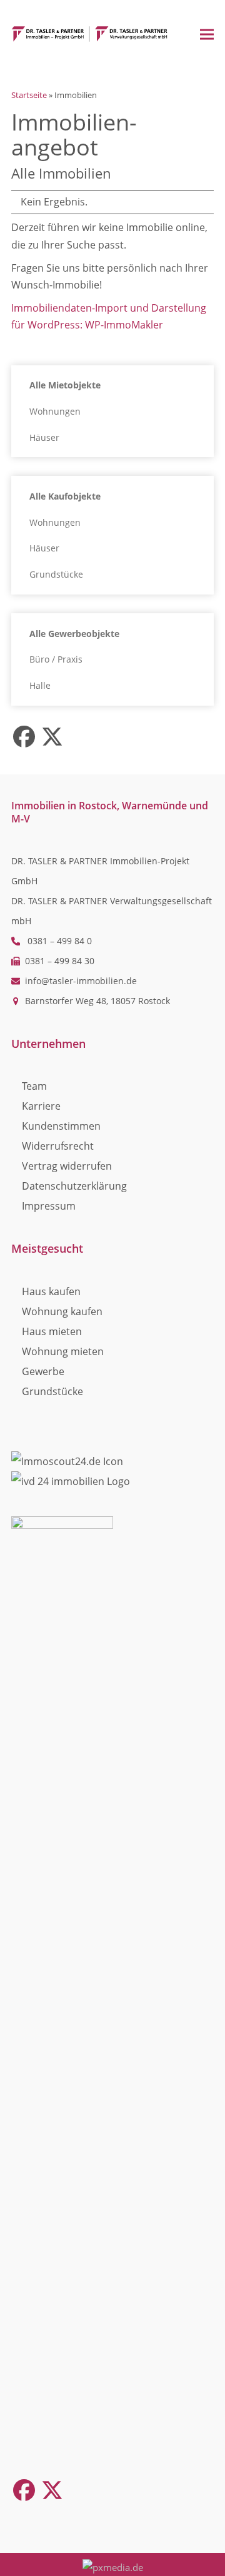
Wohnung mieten (63, 1351)
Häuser (44, 437)
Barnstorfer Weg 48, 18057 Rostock (97, 1001)
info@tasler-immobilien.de (81, 981)
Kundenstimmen (61, 1126)
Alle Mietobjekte (65, 385)
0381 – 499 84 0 (60, 941)
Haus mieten (52, 1331)
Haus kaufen (51, 1291)
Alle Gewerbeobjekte (74, 634)
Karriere (41, 1106)
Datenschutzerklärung (74, 1186)
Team (34, 1086)
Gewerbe (43, 1371)
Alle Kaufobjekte (65, 496)
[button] (207, 34)
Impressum (49, 1206)
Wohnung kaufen (62, 1311)
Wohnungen (55, 411)
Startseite (29, 95)
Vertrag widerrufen (67, 1166)
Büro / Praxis (56, 659)
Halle (40, 685)
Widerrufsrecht (58, 1146)
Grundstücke (56, 574)
